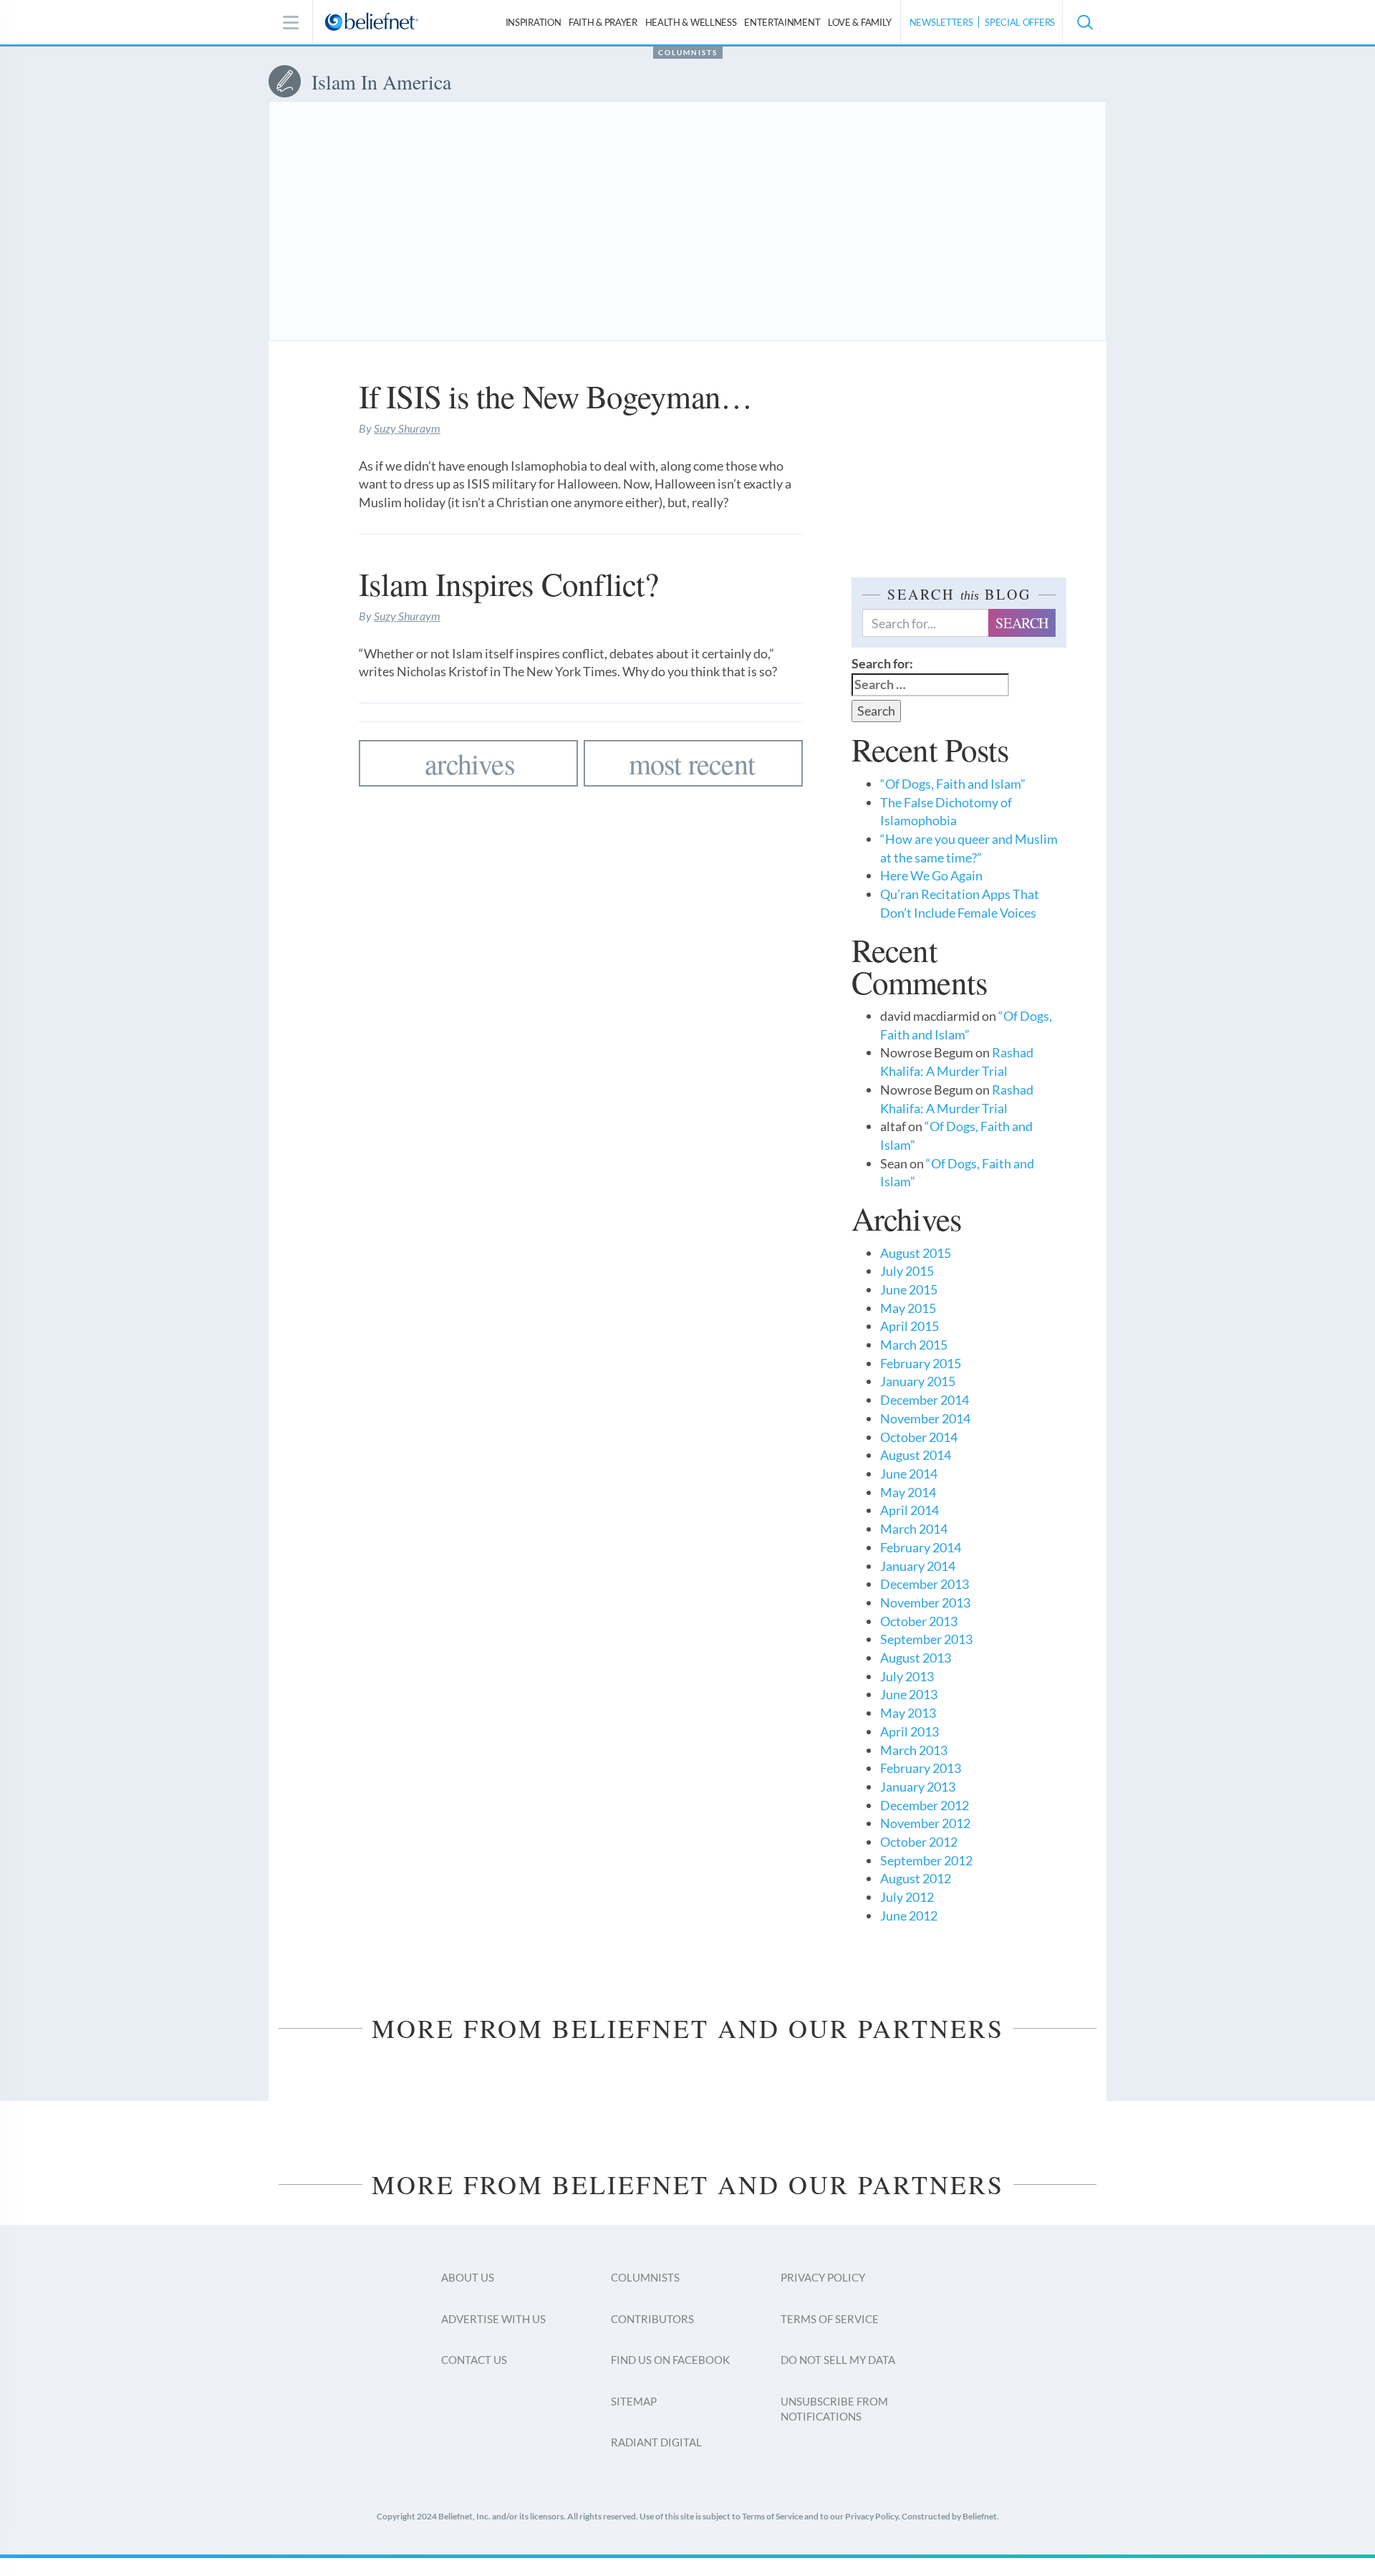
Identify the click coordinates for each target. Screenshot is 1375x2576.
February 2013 (921, 1768)
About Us (468, 2277)
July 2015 (907, 1271)
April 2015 (910, 1326)
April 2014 (910, 1510)
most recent (692, 763)
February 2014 (921, 1547)
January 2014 (918, 1566)
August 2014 (916, 1455)
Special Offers (1020, 22)
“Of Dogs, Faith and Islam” (953, 784)
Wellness (691, 22)
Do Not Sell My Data (838, 2360)
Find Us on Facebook (670, 2360)
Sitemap (634, 2401)
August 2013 (916, 1658)
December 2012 (925, 1805)
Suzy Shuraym (407, 428)
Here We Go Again (931, 875)
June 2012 (909, 1916)
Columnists (688, 52)
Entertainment (782, 22)
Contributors (652, 2319)
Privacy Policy (823, 2277)
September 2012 (926, 1860)
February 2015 (921, 1363)
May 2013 (908, 1713)
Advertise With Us (493, 2319)
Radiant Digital (656, 2442)
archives (470, 763)
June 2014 (909, 1474)
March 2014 (914, 1529)
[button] (1084, 22)
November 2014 (925, 1418)
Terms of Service (830, 2319)
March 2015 (914, 1345)
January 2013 (918, 1787)
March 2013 (914, 1750)
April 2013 (910, 1731)
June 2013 (909, 1694)
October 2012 (919, 1842)
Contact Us (474, 2360)
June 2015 (909, 1289)
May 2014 (908, 1492)
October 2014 (919, 1437)
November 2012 (925, 1823)
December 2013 (925, 1584)
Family (860, 22)
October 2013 (919, 1621)
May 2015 (908, 1308)
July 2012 (907, 1897)
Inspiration (534, 22)
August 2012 (916, 1878)
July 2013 (907, 1676)
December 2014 (925, 1400)
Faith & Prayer (603, 22)
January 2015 (918, 1381)
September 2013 (926, 1639)
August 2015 (916, 1253)
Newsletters (941, 22)
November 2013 (925, 1602)
